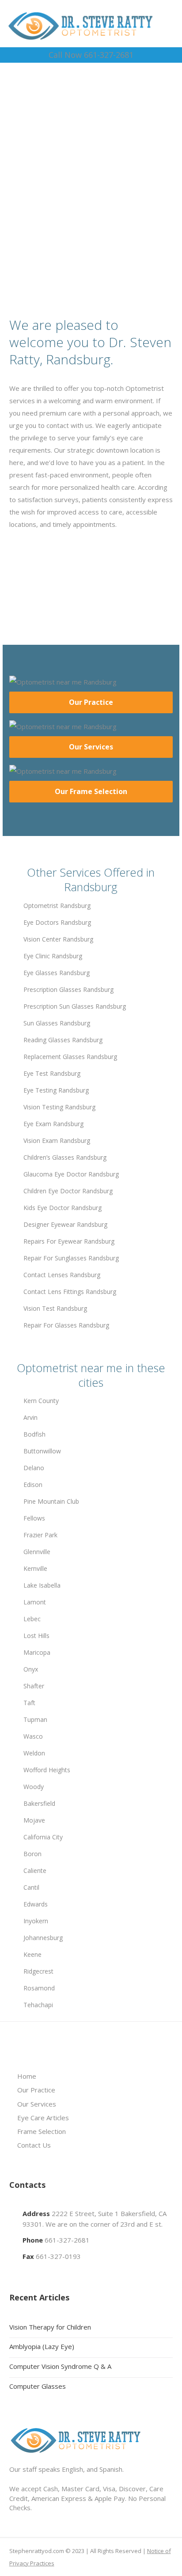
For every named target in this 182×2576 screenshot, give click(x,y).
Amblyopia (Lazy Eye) (42, 2346)
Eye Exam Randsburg (53, 1124)
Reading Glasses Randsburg (63, 1040)
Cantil (31, 1887)
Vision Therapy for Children (50, 2327)
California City (43, 1837)
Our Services (91, 747)
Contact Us (34, 2145)
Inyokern (36, 1921)
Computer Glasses (38, 2386)
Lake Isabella (42, 1585)
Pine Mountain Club (51, 1501)
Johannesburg (43, 1938)
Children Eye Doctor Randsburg (68, 1191)
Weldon (34, 1753)
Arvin (30, 1417)
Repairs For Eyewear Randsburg (69, 1241)
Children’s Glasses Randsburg (65, 1157)
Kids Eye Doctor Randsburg (63, 1208)
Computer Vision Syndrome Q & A (60, 2366)
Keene (32, 1954)
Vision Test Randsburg (55, 1308)
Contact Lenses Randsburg (62, 1275)
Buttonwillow (42, 1451)
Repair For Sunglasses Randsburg (71, 1258)
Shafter (34, 1686)
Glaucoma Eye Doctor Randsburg (71, 1174)
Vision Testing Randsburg (59, 1107)
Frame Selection (42, 2131)
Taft (29, 1703)
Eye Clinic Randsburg (53, 956)
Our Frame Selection (91, 791)
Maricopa (37, 1652)
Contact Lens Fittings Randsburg (70, 1292)
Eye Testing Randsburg (56, 1090)
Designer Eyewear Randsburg (65, 1224)
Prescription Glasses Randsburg (68, 989)
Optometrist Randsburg (57, 906)
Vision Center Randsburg (58, 939)
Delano (34, 1468)
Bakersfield (39, 1803)
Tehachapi (38, 2005)
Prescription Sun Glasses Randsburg (75, 1006)
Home (27, 2076)
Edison (33, 1485)
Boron (32, 1854)
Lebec (32, 1619)
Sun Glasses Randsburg (57, 1023)
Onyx (31, 1669)
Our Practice (91, 702)
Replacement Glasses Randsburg (70, 1057)
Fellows (34, 1518)
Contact (94, 226)
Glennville (37, 1552)
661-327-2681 (67, 2240)
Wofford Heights (47, 1770)
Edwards (36, 1904)
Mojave (34, 1820)
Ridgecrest (38, 1971)
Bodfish (34, 1434)
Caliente (35, 1871)
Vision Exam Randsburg (57, 1140)
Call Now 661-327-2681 (91, 55)
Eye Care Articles (43, 2118)
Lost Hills (36, 1636)
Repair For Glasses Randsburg (66, 1325)
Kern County (41, 1401)
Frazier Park (40, 1535)
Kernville (35, 1568)
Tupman (35, 1719)
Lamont (35, 1602)
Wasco (33, 1736)
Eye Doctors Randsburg (57, 922)
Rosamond (39, 1988)
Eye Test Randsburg (52, 1073)
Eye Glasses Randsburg (57, 973)
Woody (34, 1787)
